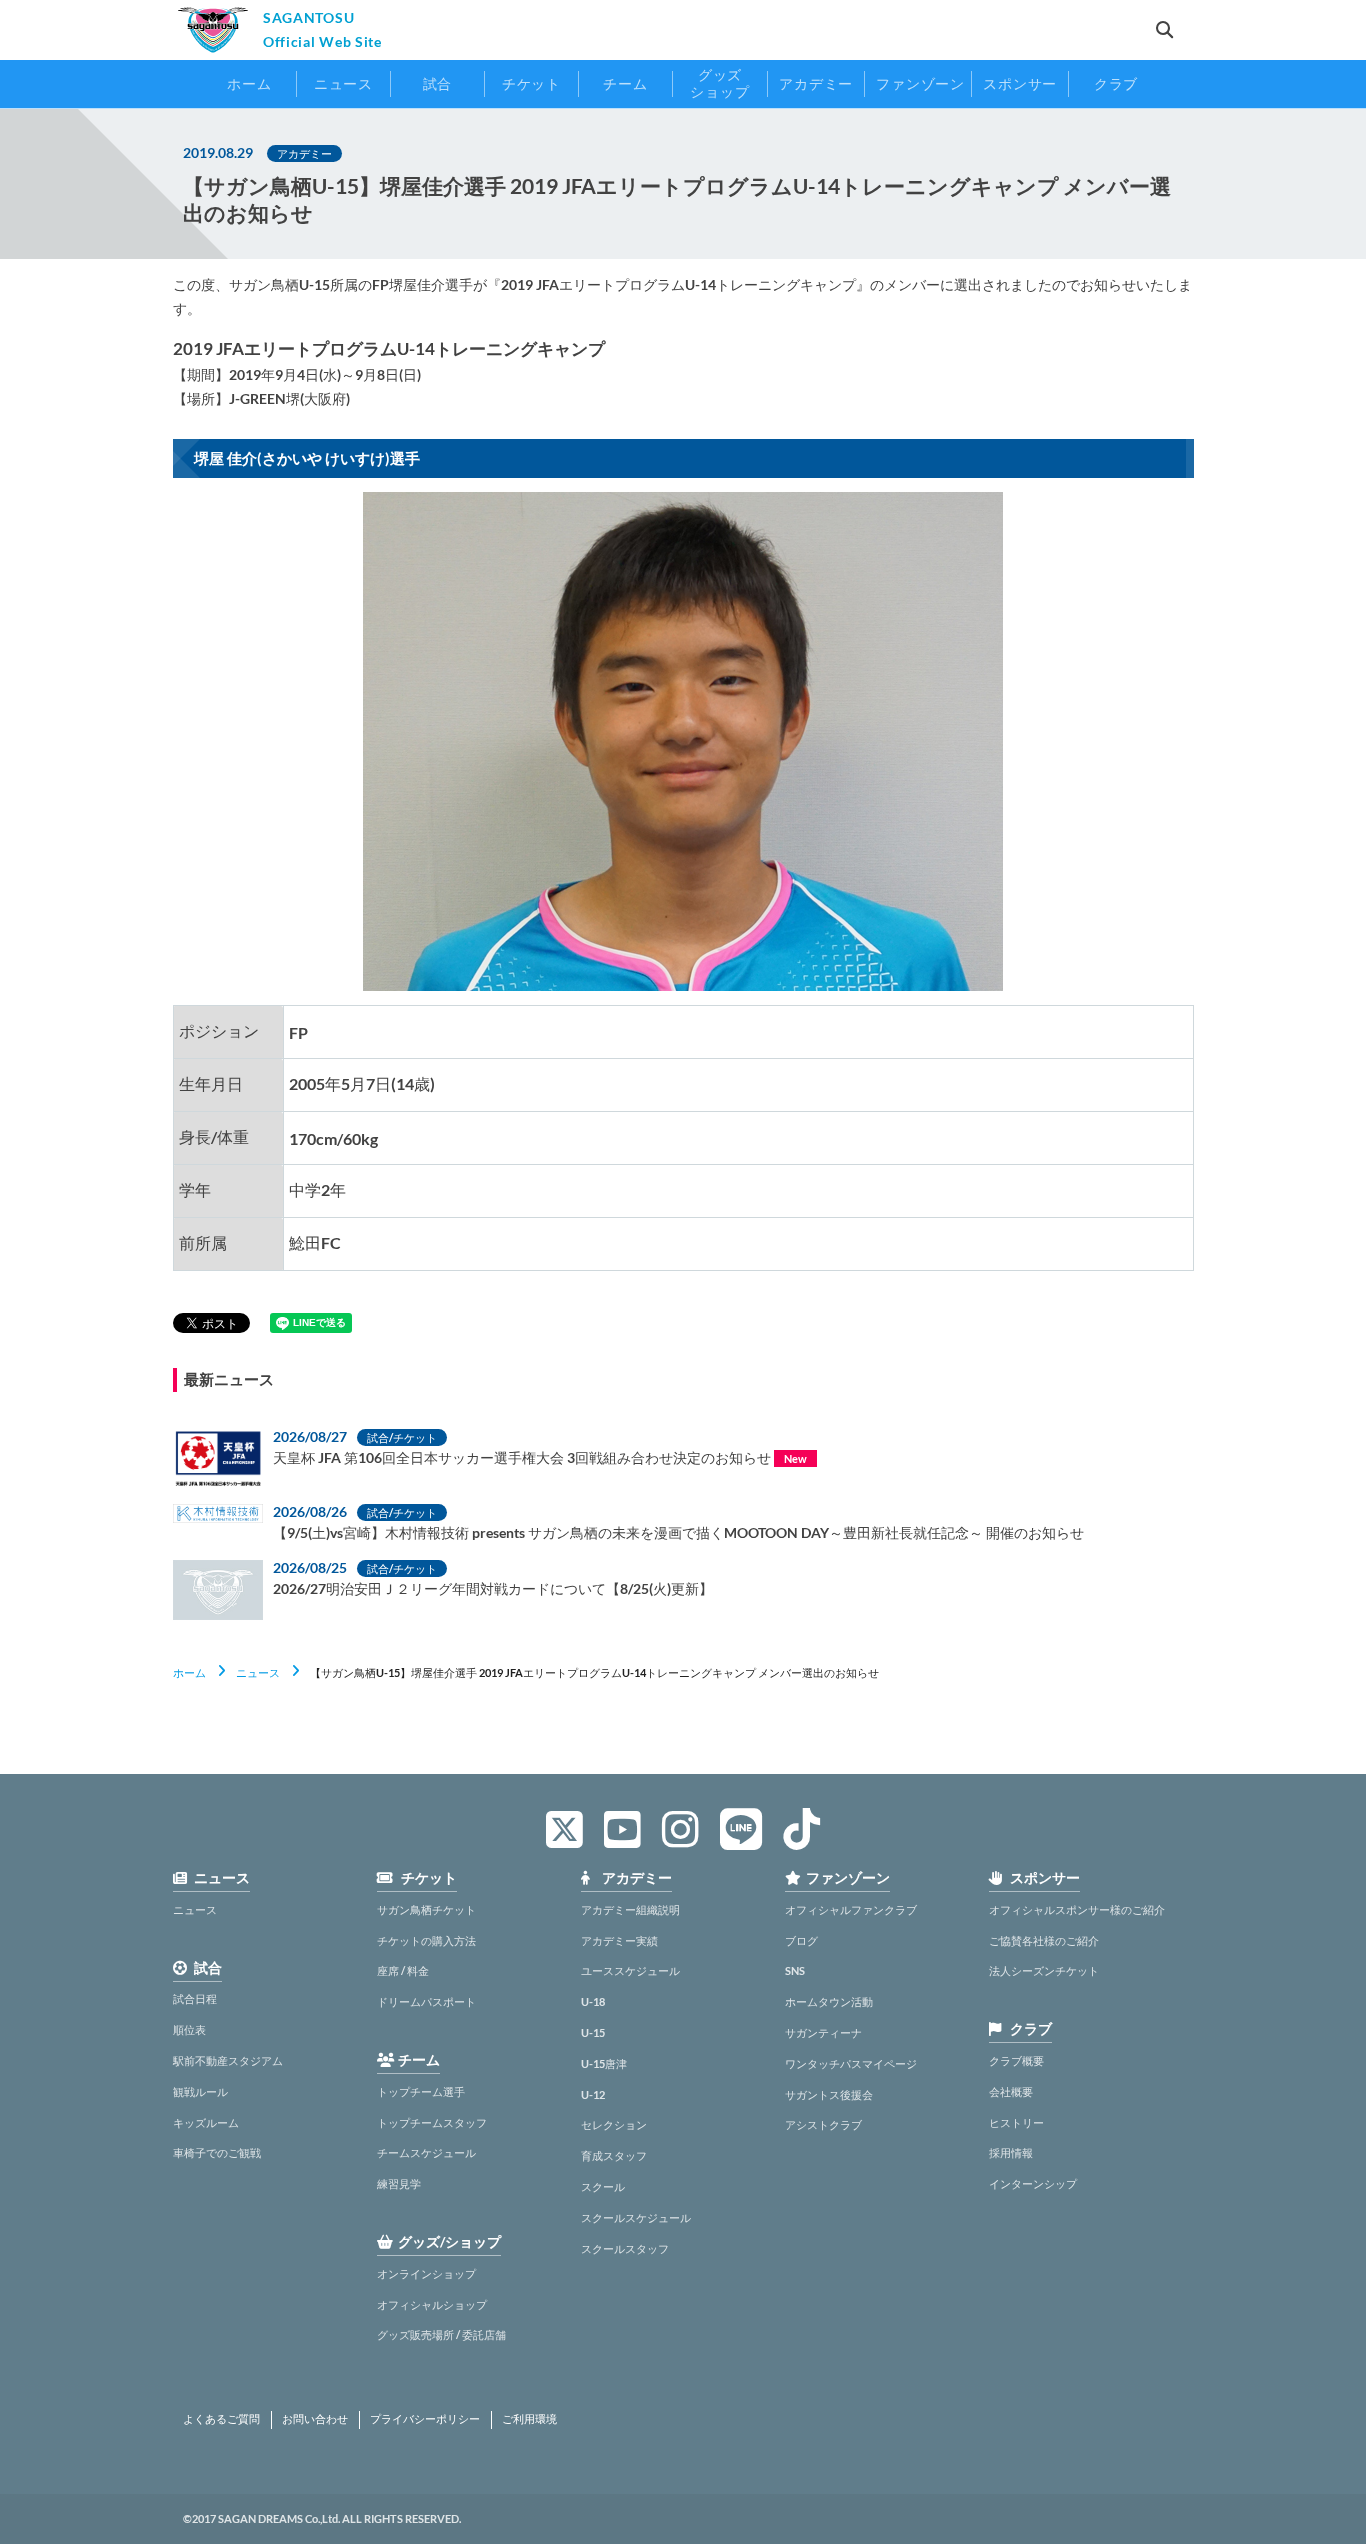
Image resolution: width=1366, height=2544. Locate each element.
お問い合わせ (315, 2419)
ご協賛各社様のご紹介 (1044, 1940)
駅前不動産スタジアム (228, 2060)
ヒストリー (1016, 2122)
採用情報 (1011, 2152)
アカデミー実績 (619, 1940)
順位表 (189, 2029)
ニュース (258, 1672)
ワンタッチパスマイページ (851, 2063)
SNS (795, 1970)
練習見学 (399, 2183)
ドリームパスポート (426, 2001)
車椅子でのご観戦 (217, 2152)
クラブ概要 (1016, 2060)
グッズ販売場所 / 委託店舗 (441, 2334)
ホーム (189, 1672)
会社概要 (1011, 2091)
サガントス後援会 (829, 2094)
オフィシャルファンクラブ (851, 1909)
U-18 (593, 2001)
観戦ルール (200, 2091)
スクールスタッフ (625, 2248)
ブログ (801, 1940)
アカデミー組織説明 (630, 1909)
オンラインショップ (426, 2273)
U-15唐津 (604, 2063)
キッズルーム (206, 2122)
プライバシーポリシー (425, 2419)
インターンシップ (1033, 2183)
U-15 (593, 2032)
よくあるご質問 (221, 2419)
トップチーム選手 (421, 2091)
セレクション (614, 2124)
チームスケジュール (426, 2152)
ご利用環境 (529, 2419)
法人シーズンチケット (1044, 1970)
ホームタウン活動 (829, 2001)
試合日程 (195, 1998)
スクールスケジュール (636, 2217)
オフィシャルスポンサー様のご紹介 (1077, 1909)
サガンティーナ (823, 2032)
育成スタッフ (614, 2155)
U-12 (593, 2094)
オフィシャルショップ (432, 2304)
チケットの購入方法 (426, 1940)
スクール (603, 2186)
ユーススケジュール (630, 1970)
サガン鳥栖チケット (426, 1909)
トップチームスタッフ (432, 2122)
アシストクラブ (823, 2124)
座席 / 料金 (403, 1970)
